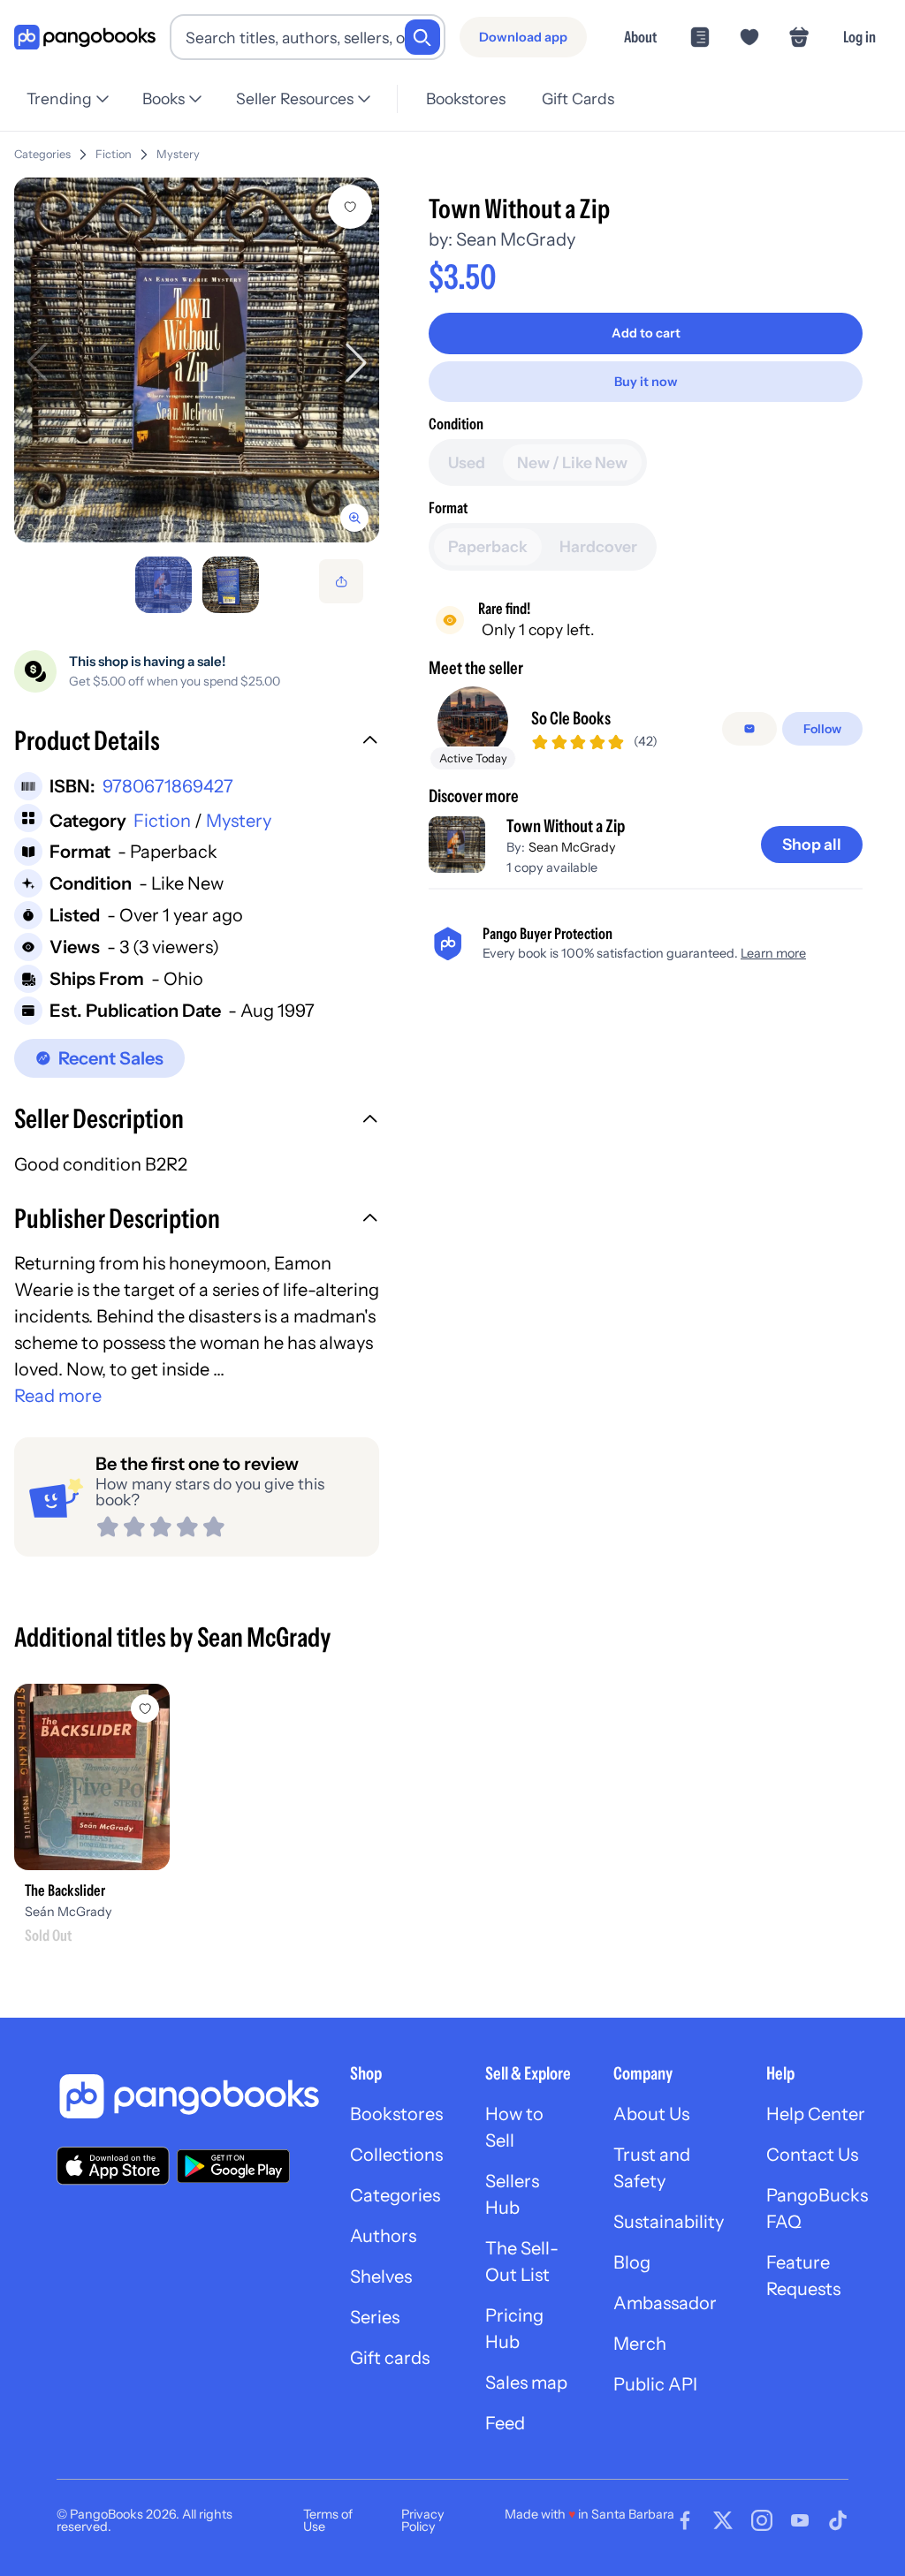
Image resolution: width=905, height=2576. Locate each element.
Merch (640, 2344)
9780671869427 (168, 786)
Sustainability (669, 2222)
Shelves (381, 2277)
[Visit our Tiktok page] (838, 2520)
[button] (197, 743)
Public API (655, 2384)
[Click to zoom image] (197, 360)
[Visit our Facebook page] (685, 2520)
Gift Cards (578, 98)
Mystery (178, 154)
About (640, 37)
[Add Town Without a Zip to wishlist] (350, 207)
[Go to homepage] (85, 38)
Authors (383, 2236)
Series (375, 2317)
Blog (632, 2262)
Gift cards (390, 2358)
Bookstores (466, 98)
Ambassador (665, 2303)
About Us (651, 2114)
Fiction (114, 154)
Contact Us (812, 2155)
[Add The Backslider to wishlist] (145, 1708)
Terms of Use (328, 2520)
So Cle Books (571, 718)
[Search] (422, 37)
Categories (42, 154)
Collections (396, 2155)
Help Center (816, 2114)
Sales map (526, 2383)
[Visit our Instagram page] (762, 2520)
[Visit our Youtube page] (800, 2520)
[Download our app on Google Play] (233, 2166)
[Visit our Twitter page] (723, 2520)
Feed (505, 2423)
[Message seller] (749, 729)
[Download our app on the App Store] (113, 2166)
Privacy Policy (423, 2520)
